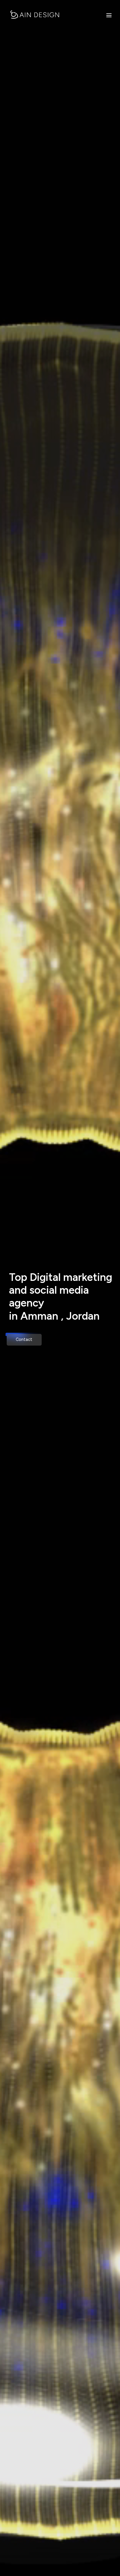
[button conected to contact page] (24, 1340)
